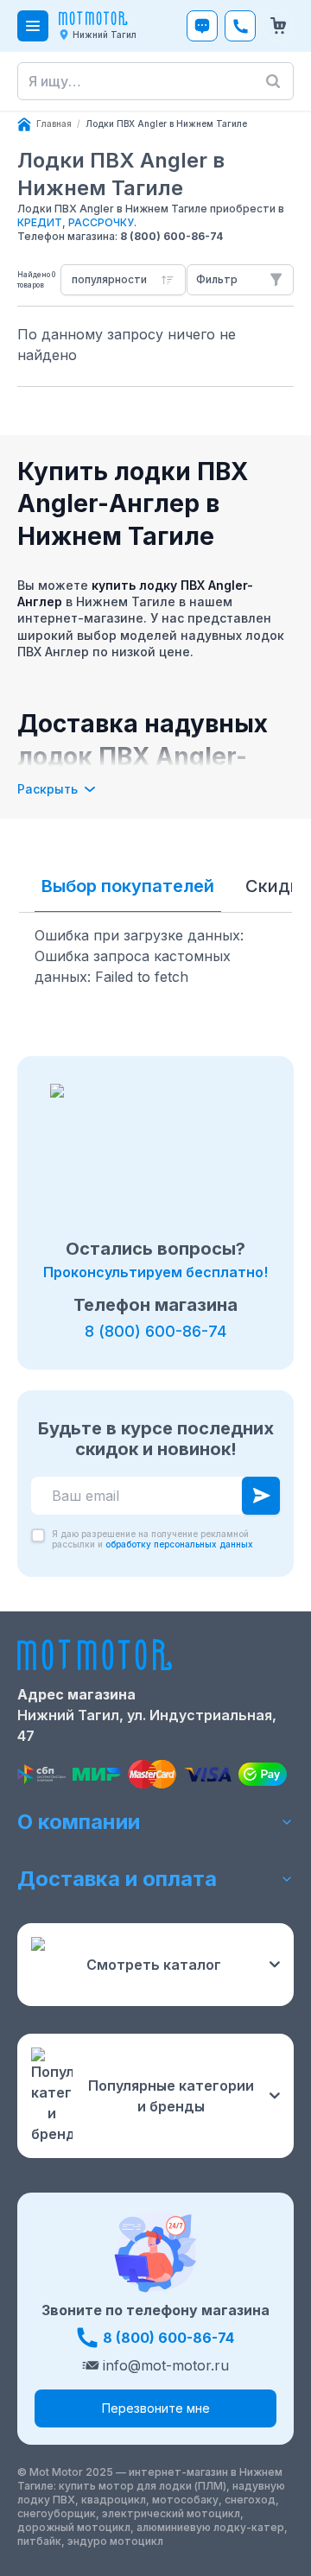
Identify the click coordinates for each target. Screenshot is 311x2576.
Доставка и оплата (117, 1879)
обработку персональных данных (179, 1544)
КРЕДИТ (40, 222)
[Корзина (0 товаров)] (278, 26)
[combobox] (123, 280)
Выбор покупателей (128, 886)
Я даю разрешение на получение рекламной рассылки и (152, 1539)
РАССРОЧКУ (101, 222)
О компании (79, 1822)
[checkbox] (38, 1535)
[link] (166, 124)
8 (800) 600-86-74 (171, 236)
